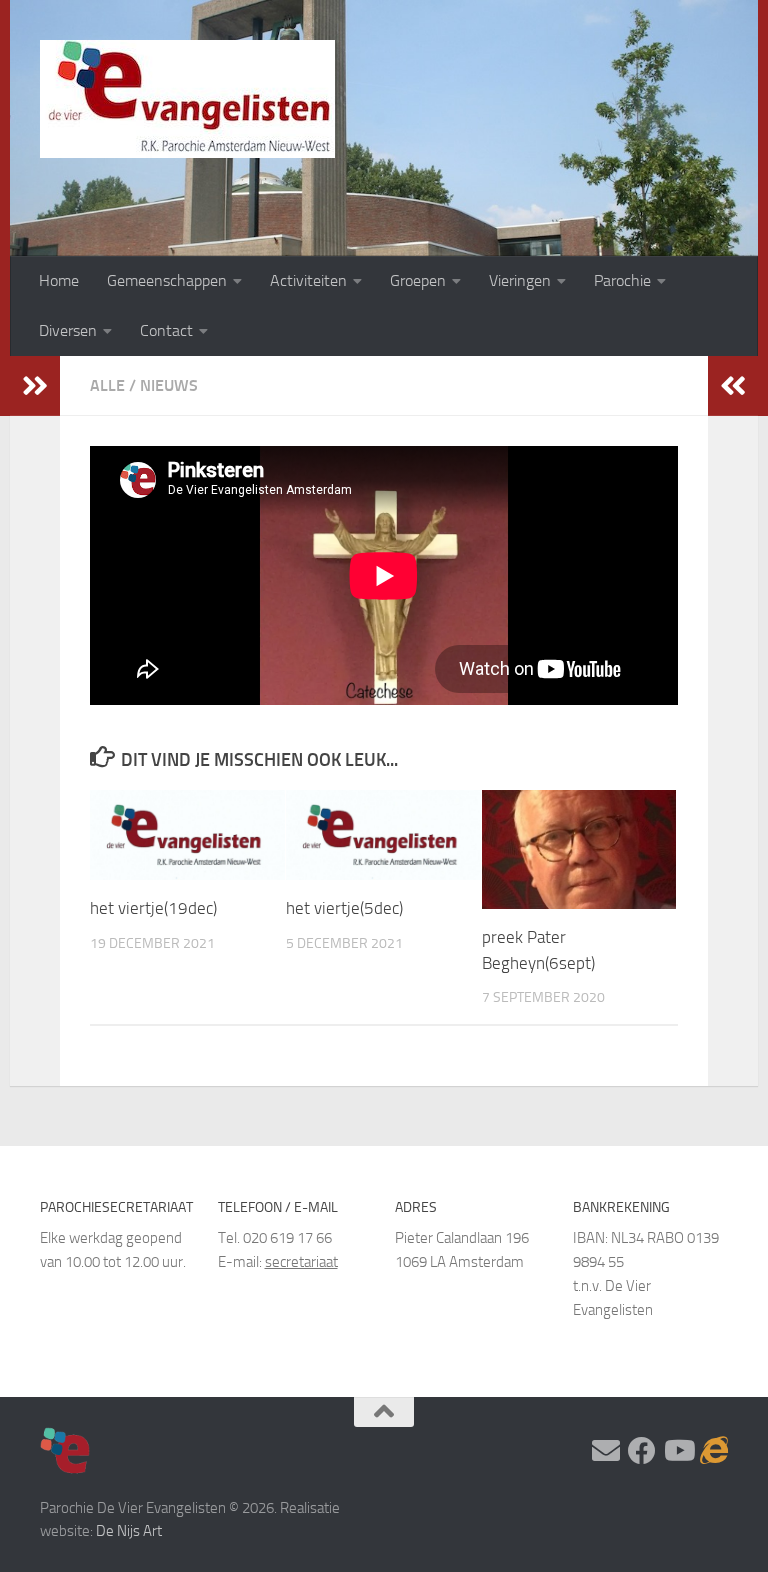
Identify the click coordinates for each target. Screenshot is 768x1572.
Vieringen (520, 280)
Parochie (622, 280)
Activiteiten (308, 280)
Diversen (68, 330)
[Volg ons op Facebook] (642, 1451)
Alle (107, 385)
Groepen (418, 280)
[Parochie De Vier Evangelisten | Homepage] (187, 99)
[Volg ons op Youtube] (678, 1451)
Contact (166, 330)
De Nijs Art (129, 1531)
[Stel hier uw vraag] (606, 1451)
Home (59, 280)
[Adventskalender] (714, 1451)
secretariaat (301, 1262)
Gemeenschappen (167, 280)
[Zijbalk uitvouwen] (35, 386)
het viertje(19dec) (153, 908)
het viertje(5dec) (344, 908)
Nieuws (169, 385)
